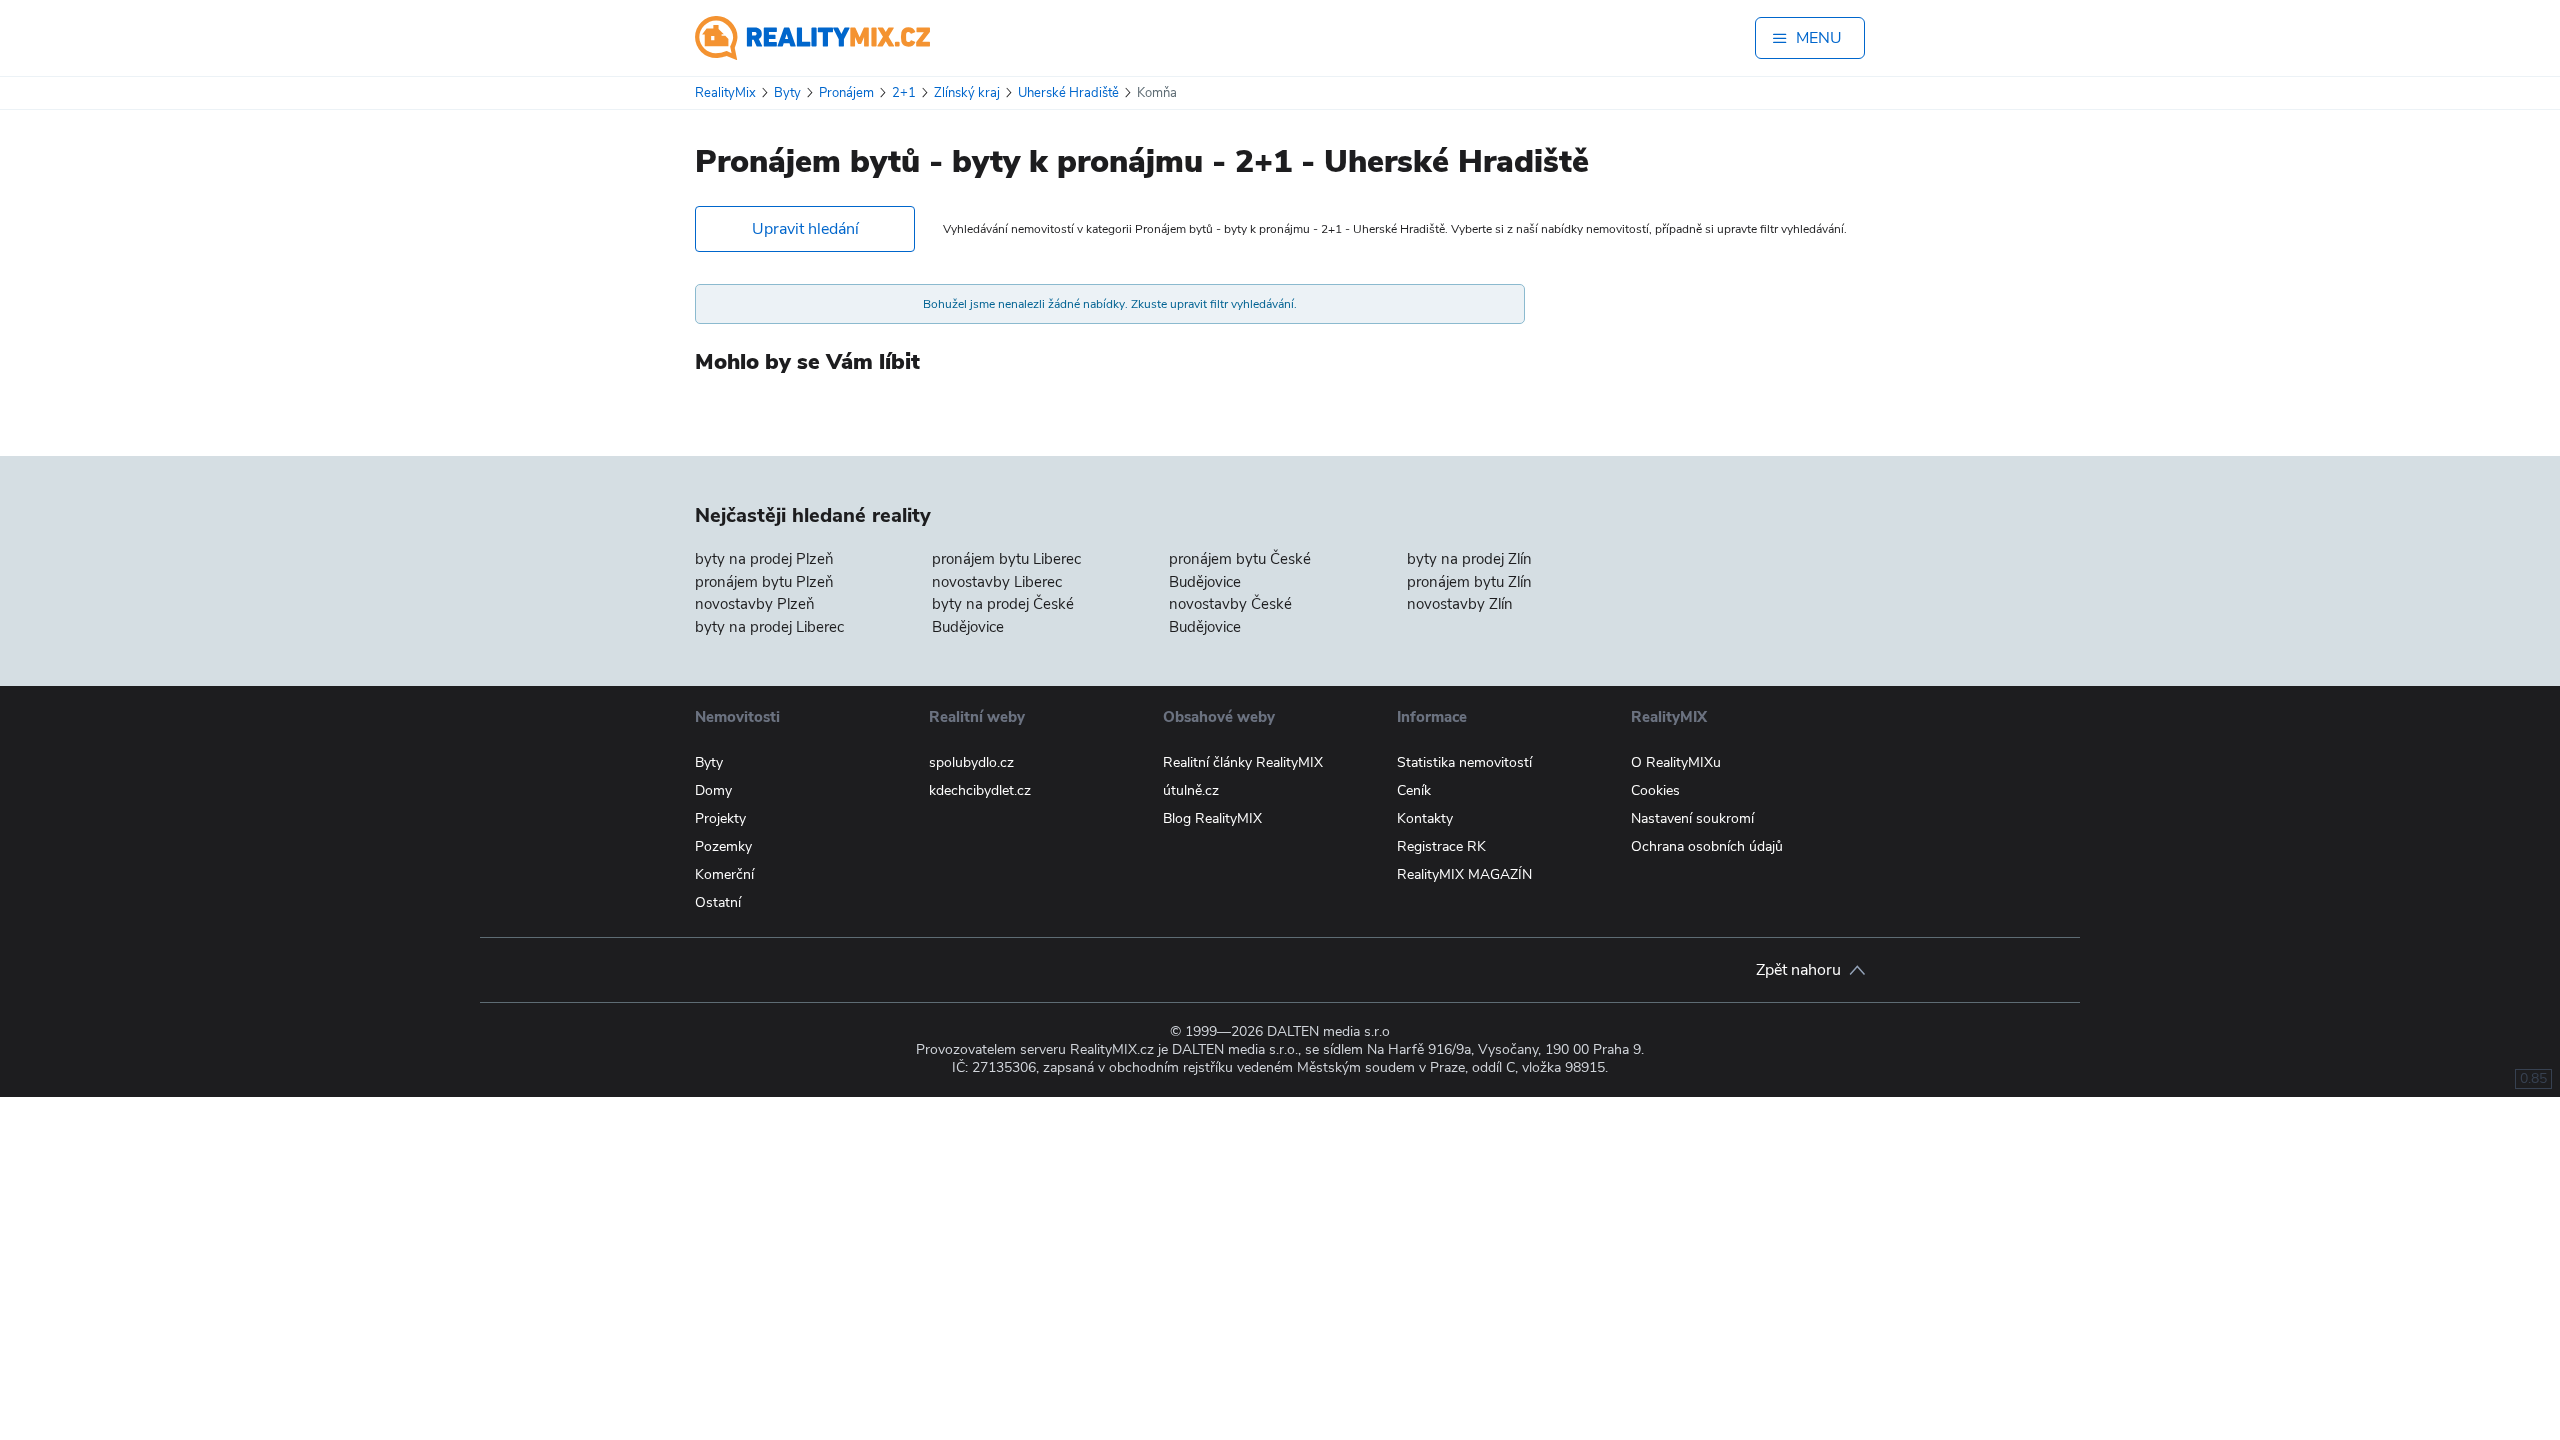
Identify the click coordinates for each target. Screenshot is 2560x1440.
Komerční (724, 874)
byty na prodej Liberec (769, 627)
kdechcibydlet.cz (980, 790)
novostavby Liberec (997, 582)
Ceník (1414, 790)
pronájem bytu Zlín (1469, 582)
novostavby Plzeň (755, 604)
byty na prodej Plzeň (764, 559)
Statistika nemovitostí (1464, 762)
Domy (713, 790)
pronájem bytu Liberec (1006, 559)
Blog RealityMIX (1212, 818)
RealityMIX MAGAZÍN (1464, 874)
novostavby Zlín (1460, 604)
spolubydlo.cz (971, 762)
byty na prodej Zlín (1469, 559)
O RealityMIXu (1676, 762)
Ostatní (718, 902)
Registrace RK (1441, 846)
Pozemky (723, 846)
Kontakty (1425, 818)
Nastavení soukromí (1692, 818)
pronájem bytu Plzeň (764, 582)
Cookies (1655, 790)
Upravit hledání (805, 229)
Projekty (720, 818)
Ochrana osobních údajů (1707, 846)
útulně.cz (1191, 790)
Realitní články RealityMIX (1243, 762)
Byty (709, 762)
